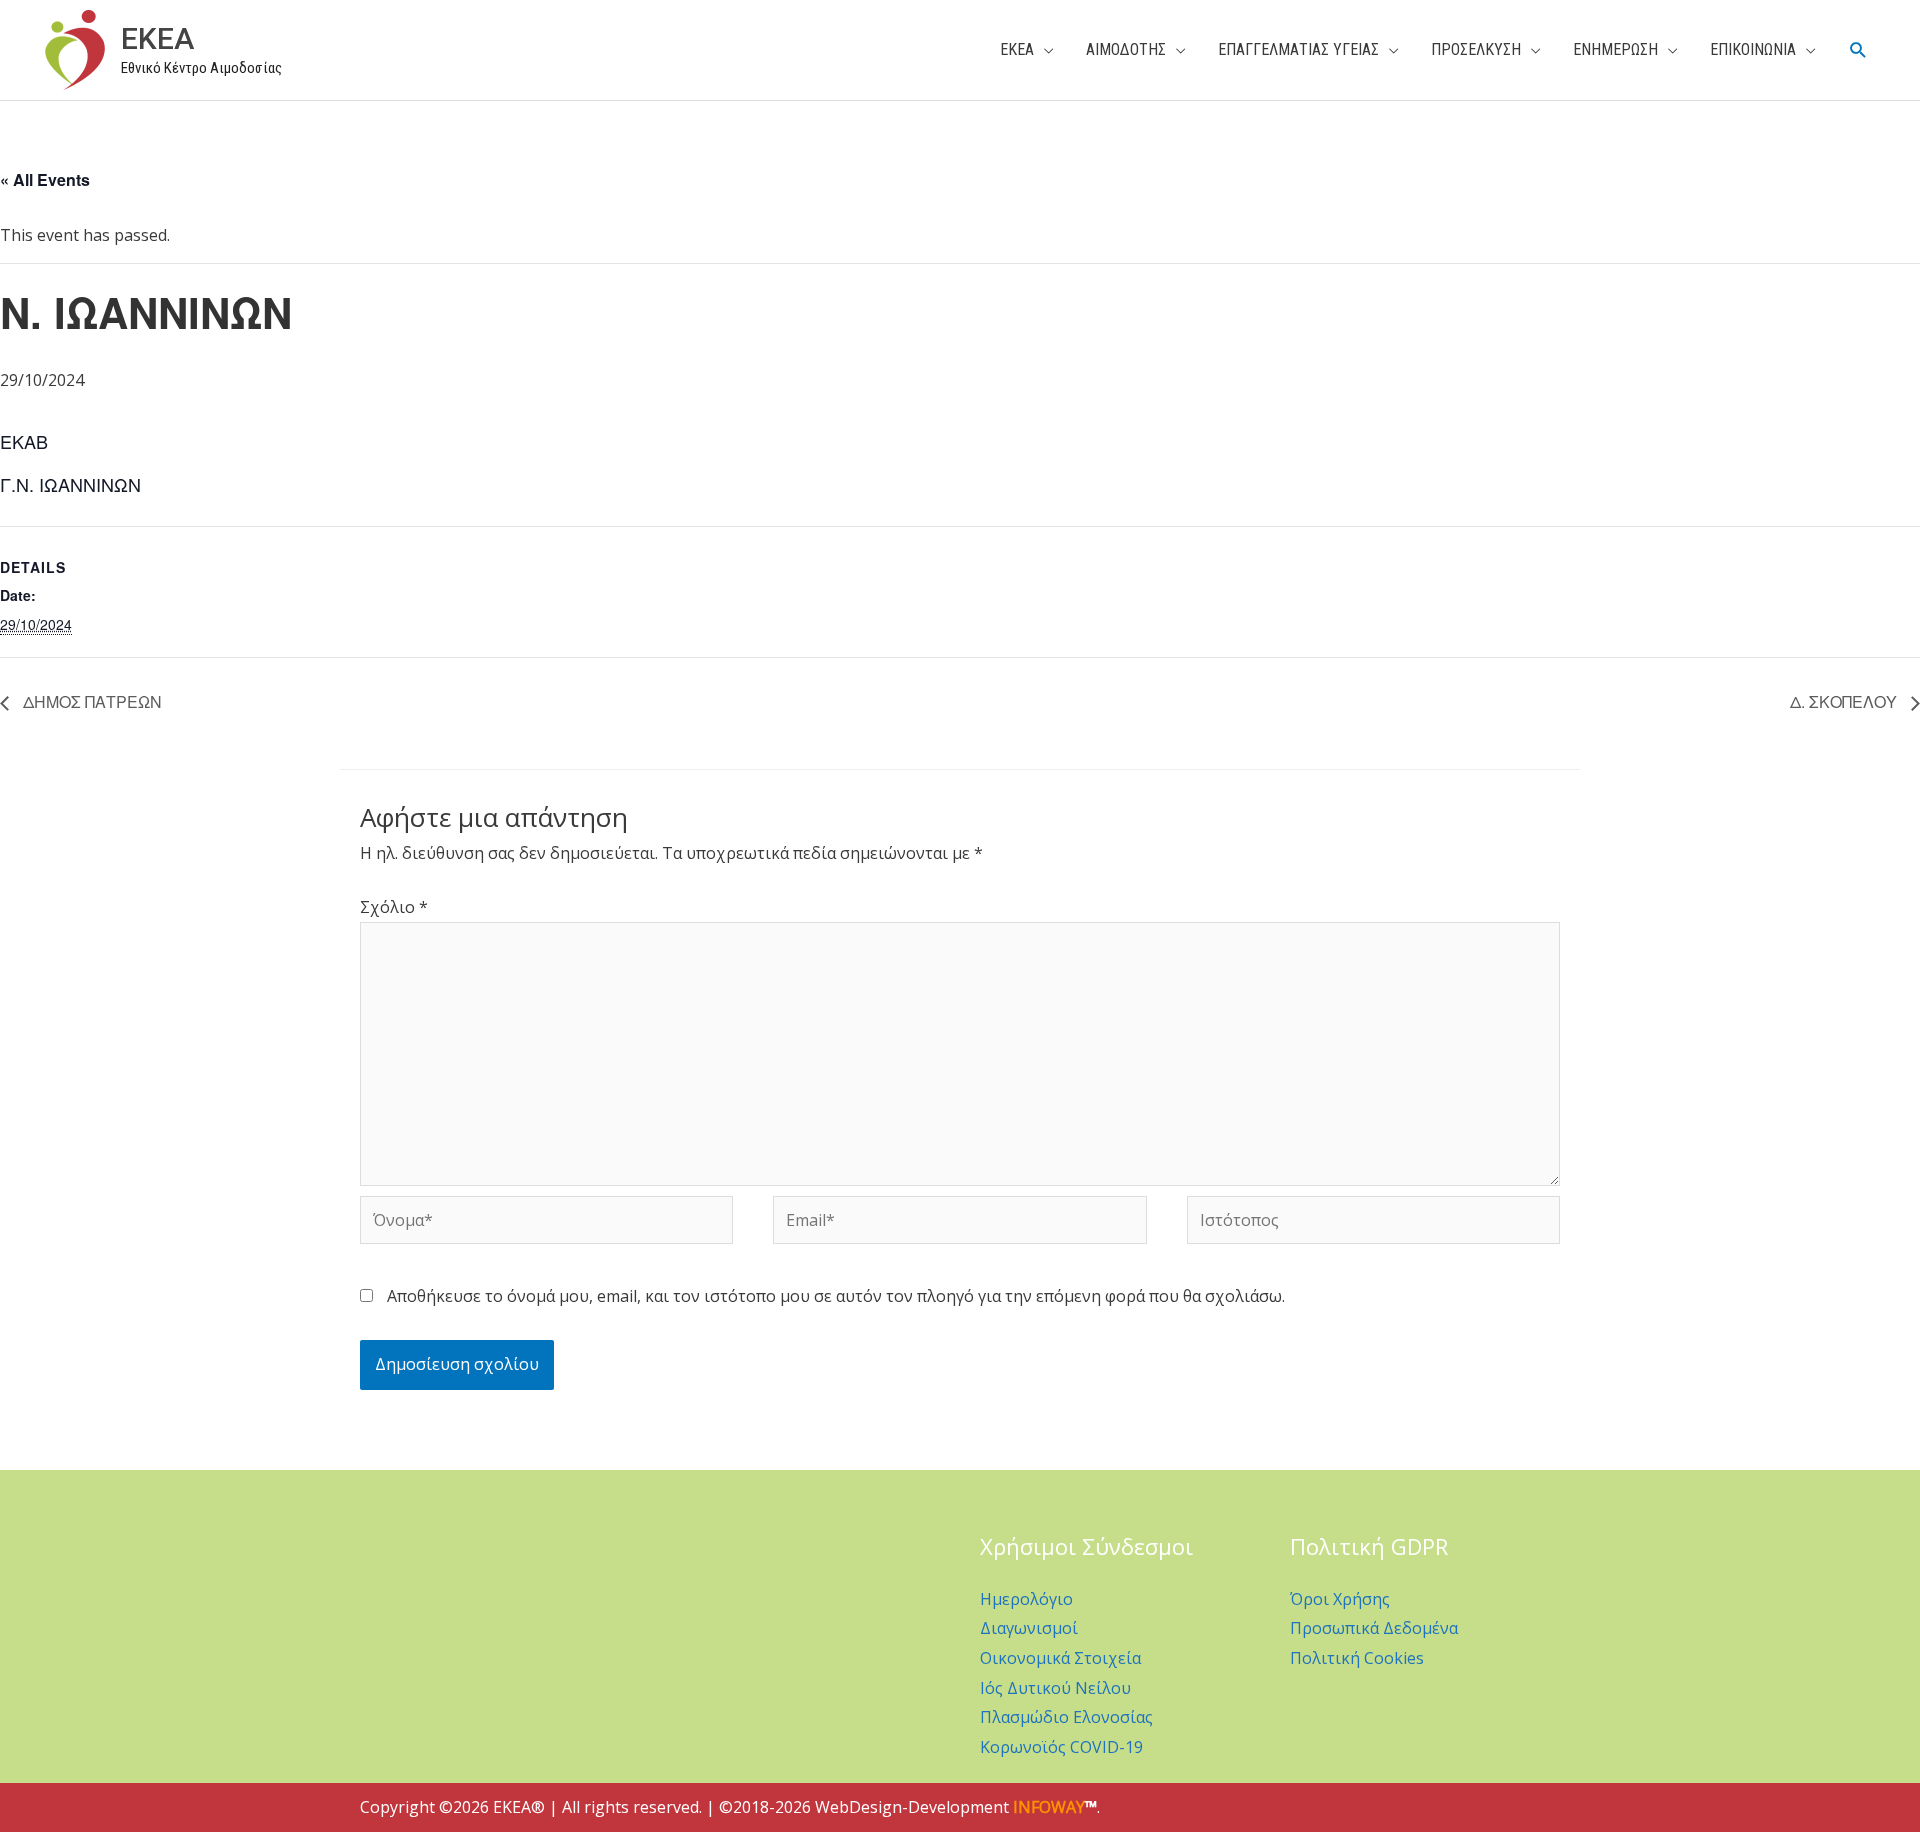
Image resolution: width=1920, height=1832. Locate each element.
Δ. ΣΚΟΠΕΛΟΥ (1845, 701)
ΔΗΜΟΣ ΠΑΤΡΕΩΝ (90, 701)
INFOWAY (1049, 1807)
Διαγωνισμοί (1029, 1628)
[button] (1858, 50)
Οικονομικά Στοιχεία (1060, 1658)
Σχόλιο (394, 907)
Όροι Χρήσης (1340, 1599)
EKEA (157, 38)
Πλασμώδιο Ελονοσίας (1066, 1717)
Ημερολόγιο (1026, 1599)
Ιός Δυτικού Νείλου (1055, 1688)
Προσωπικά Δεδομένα (1374, 1628)
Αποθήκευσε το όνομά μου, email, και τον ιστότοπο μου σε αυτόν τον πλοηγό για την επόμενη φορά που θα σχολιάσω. (836, 1296)
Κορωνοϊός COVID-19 (1061, 1747)
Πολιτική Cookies (1357, 1658)
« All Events (45, 179)
